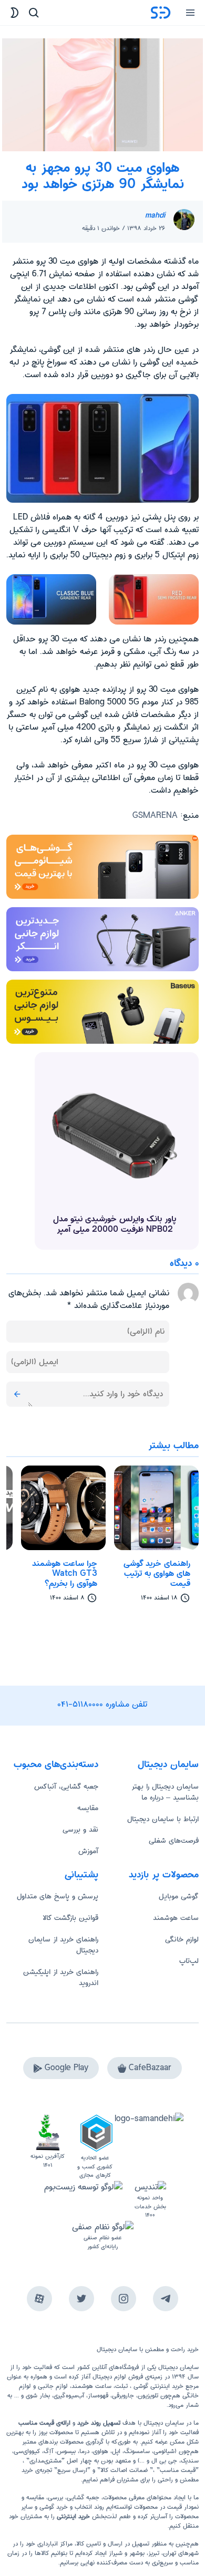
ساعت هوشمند (176, 1918)
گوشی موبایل (179, 1896)
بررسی (55, 2497)
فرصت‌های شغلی (174, 1841)
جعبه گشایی (83, 2497)
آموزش (88, 1851)
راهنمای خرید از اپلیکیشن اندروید (61, 1977)
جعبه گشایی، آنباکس (66, 1786)
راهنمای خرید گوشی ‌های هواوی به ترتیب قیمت (157, 1574)
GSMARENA (155, 816)
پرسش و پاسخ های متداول (58, 1896)
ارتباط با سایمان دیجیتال (163, 1819)
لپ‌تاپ (189, 1961)
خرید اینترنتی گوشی (157, 2386)
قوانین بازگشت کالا (70, 1918)
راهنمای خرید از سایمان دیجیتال (63, 1945)
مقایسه (88, 1808)
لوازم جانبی (53, 2386)
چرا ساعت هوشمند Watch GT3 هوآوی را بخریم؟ (65, 1574)
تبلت (121, 2386)
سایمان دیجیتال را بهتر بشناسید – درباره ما (165, 1792)
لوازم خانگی (182, 1939)
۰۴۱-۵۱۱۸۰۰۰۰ (80, 1704)
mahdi (155, 215)
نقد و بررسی (80, 1830)
